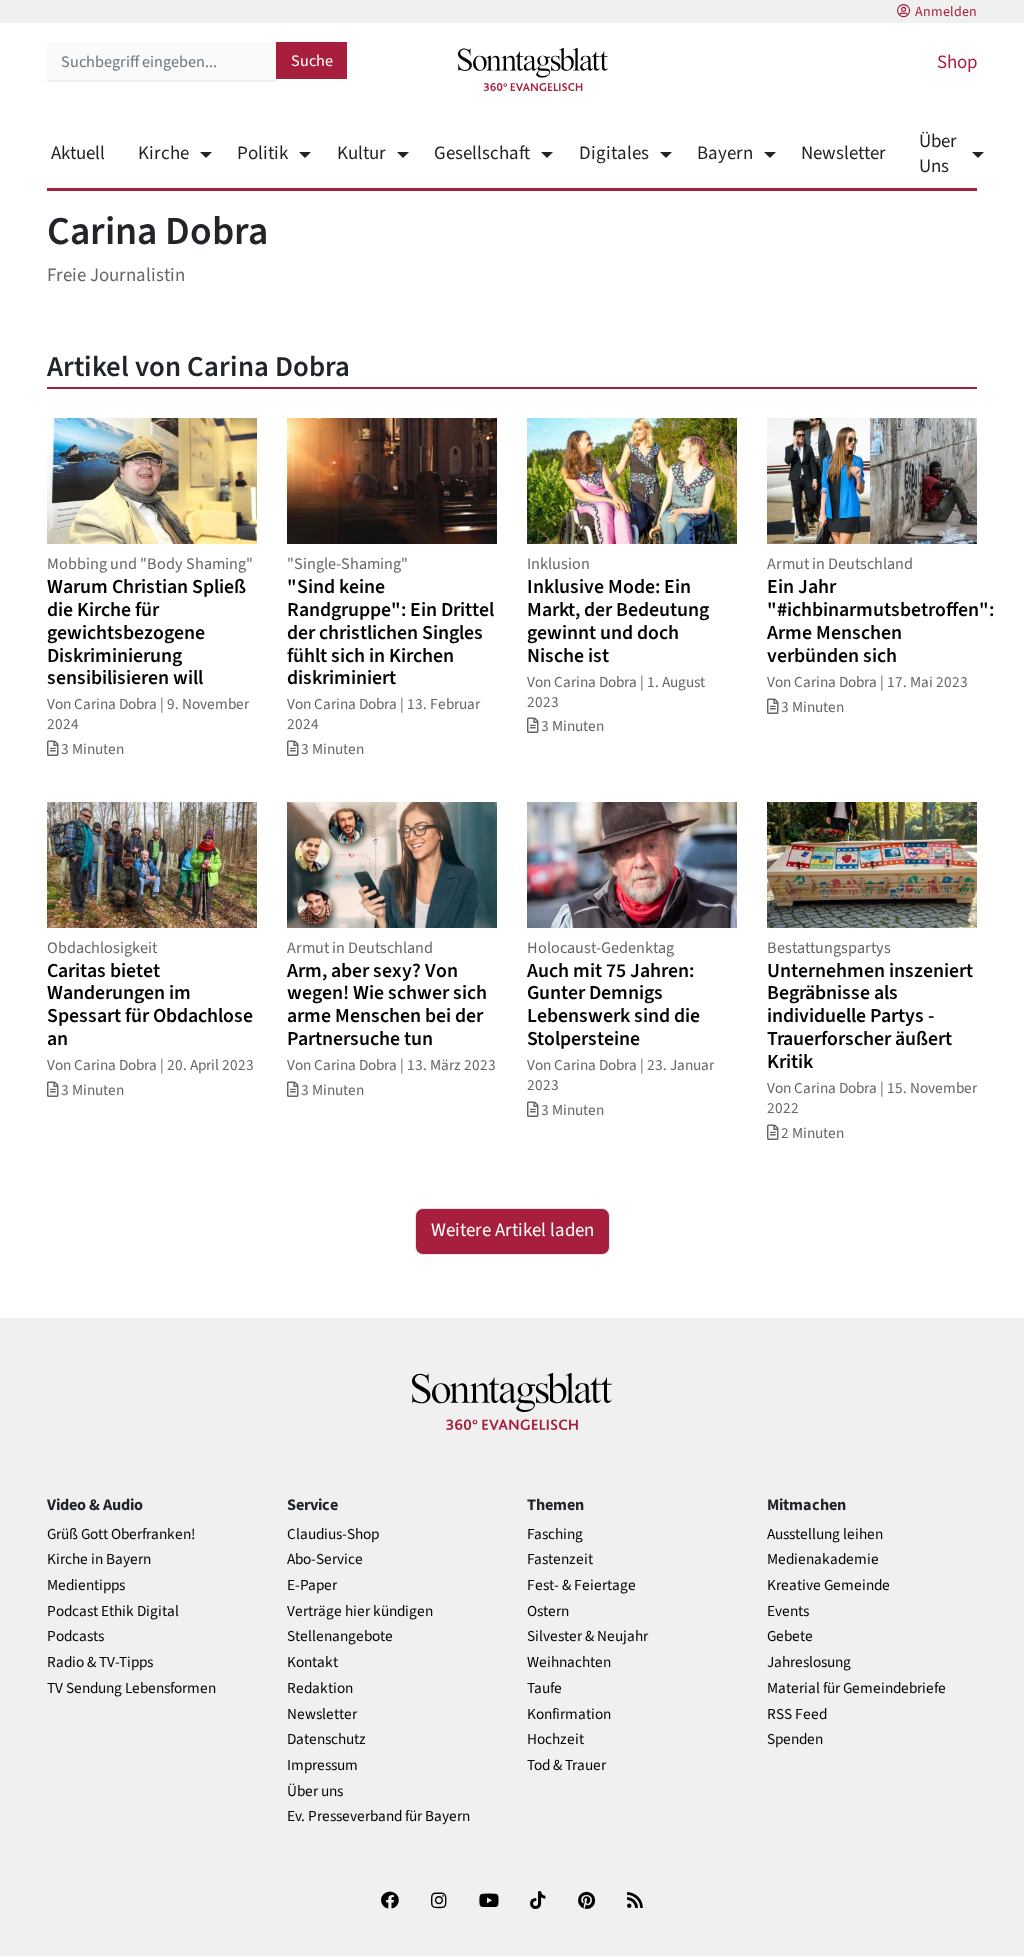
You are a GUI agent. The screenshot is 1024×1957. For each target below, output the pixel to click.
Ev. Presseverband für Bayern (378, 1816)
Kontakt (312, 1662)
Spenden (795, 1739)
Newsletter (843, 153)
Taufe (544, 1688)
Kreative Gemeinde (828, 1585)
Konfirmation (569, 1714)
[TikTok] (538, 1904)
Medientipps (86, 1585)
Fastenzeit (560, 1559)
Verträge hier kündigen (360, 1611)
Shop (957, 62)
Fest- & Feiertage (581, 1585)
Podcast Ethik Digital (113, 1611)
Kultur (361, 153)
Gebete (790, 1636)
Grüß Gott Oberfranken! (121, 1534)
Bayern (725, 153)
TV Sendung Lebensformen (131, 1688)
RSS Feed (797, 1714)
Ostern (548, 1611)
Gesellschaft (482, 153)
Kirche (163, 153)
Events (788, 1611)
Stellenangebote (340, 1636)
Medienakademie (823, 1559)
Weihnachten (569, 1662)
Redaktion (320, 1688)
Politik (262, 153)
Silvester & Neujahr (587, 1636)
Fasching (555, 1534)
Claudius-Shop (333, 1534)
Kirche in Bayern (99, 1559)
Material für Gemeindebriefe (856, 1688)
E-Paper (312, 1585)
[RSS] (635, 1904)
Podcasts (75, 1636)
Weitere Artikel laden (512, 1230)
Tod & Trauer (566, 1765)
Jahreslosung (809, 1662)
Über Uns (938, 154)
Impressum (322, 1765)
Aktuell (78, 153)
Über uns (315, 1791)
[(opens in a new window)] (390, 1904)
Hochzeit (555, 1739)
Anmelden (946, 12)
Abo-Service (325, 1559)
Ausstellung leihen (825, 1534)
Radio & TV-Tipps (100, 1662)
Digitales (613, 153)
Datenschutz (326, 1739)
